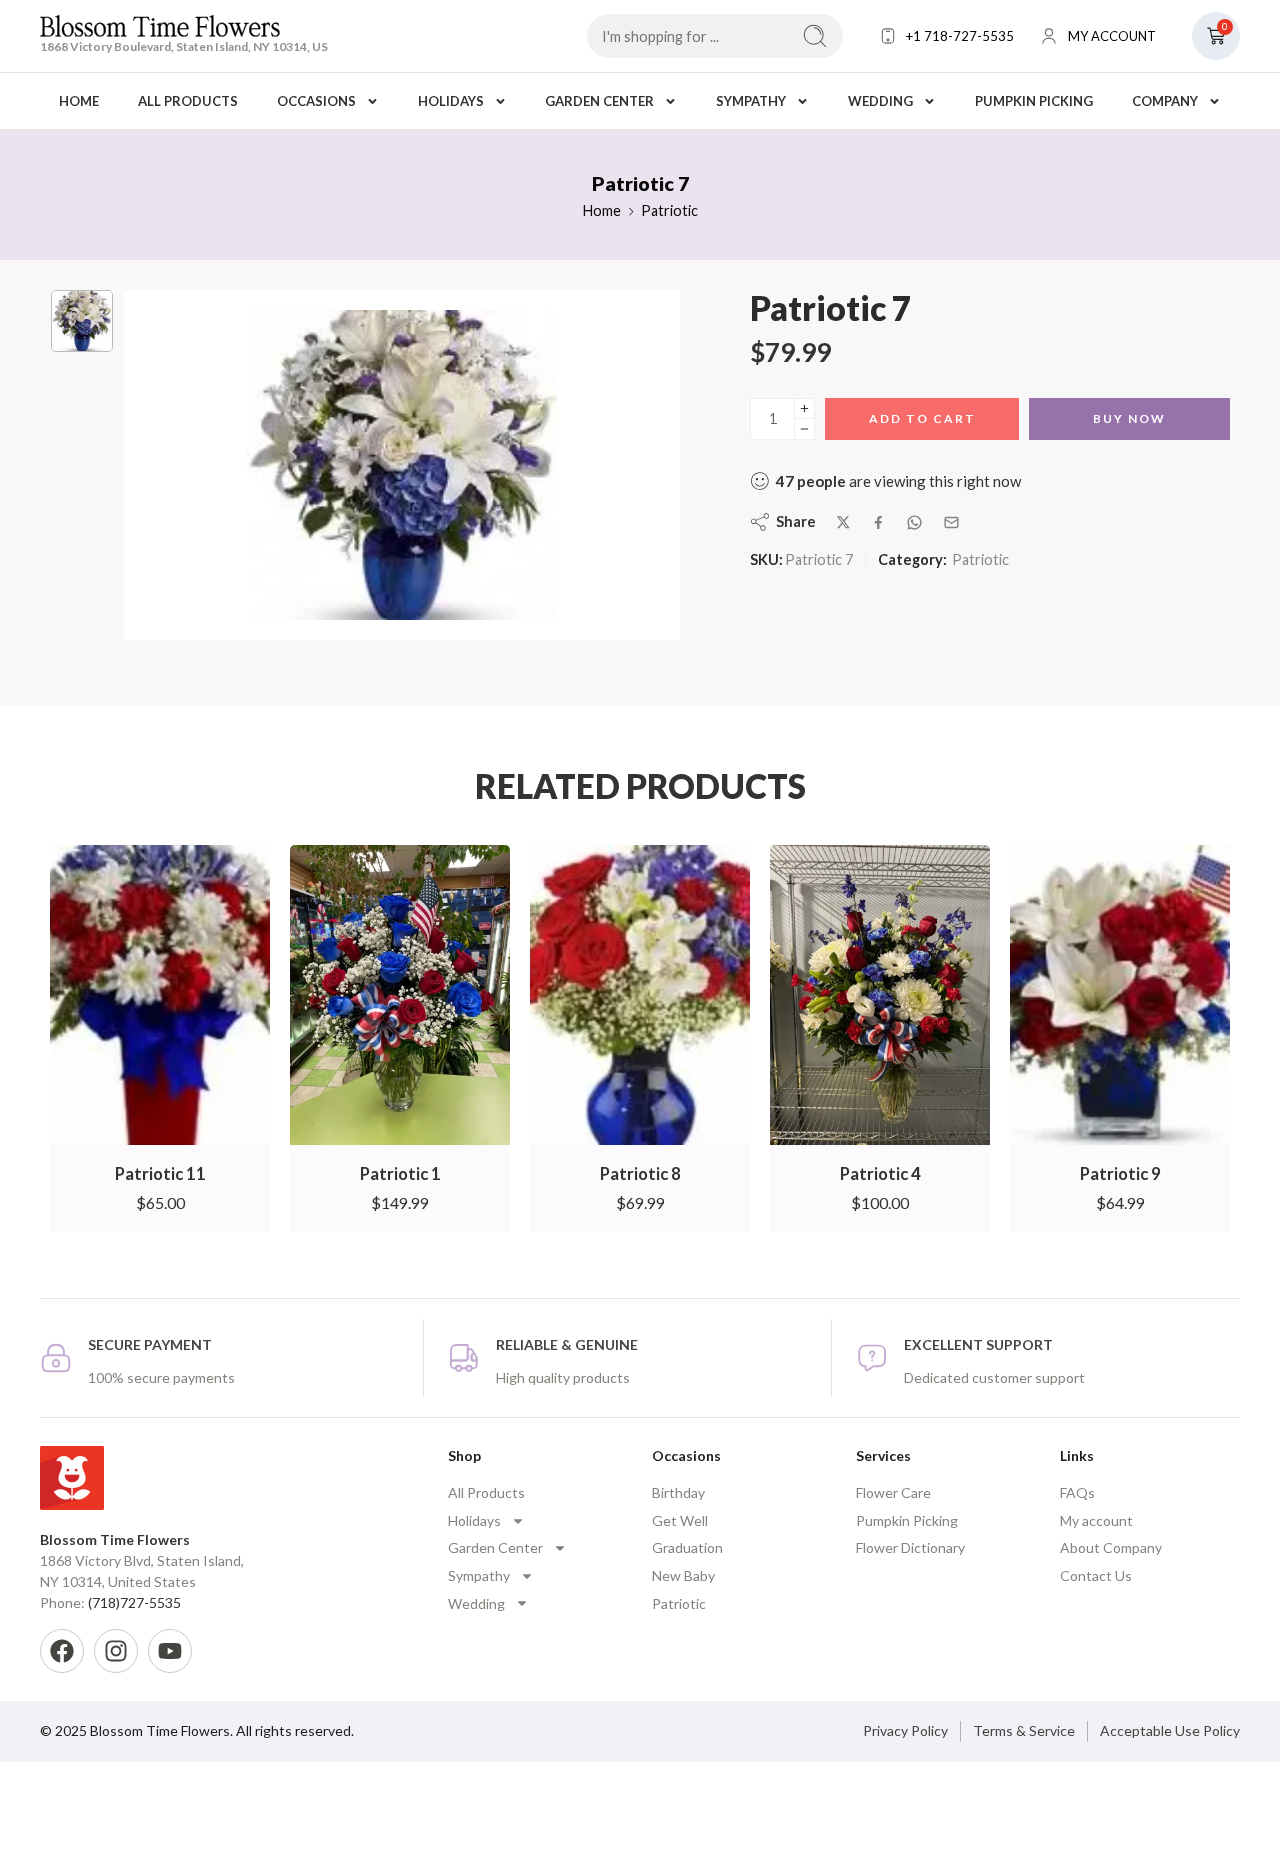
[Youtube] (170, 1651)
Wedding (880, 101)
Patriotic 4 (880, 1174)
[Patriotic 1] (400, 995)
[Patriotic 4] (880, 995)
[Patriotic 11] (160, 995)
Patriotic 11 (160, 1174)
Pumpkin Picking (1034, 101)
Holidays (451, 101)
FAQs (1077, 1492)
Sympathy (751, 101)
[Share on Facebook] (878, 522)
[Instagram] (116, 1651)
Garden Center (599, 101)
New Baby (683, 1575)
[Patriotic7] (82, 321)
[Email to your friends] (951, 522)
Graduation (687, 1547)
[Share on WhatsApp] (914, 522)
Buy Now (1129, 418)
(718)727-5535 (134, 1602)
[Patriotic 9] (1120, 995)
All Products (188, 101)
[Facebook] (62, 1651)
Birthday (678, 1492)
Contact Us (1096, 1575)
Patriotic (669, 210)
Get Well (680, 1520)
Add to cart (922, 418)
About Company (1111, 1547)
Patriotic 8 (640, 1174)
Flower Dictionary (910, 1547)
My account (1096, 1520)
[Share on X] (843, 522)
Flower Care (893, 1492)
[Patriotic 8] (640, 995)
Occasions (316, 101)
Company (1165, 101)
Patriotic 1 (400, 1174)
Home (79, 101)
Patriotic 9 (1120, 1174)
